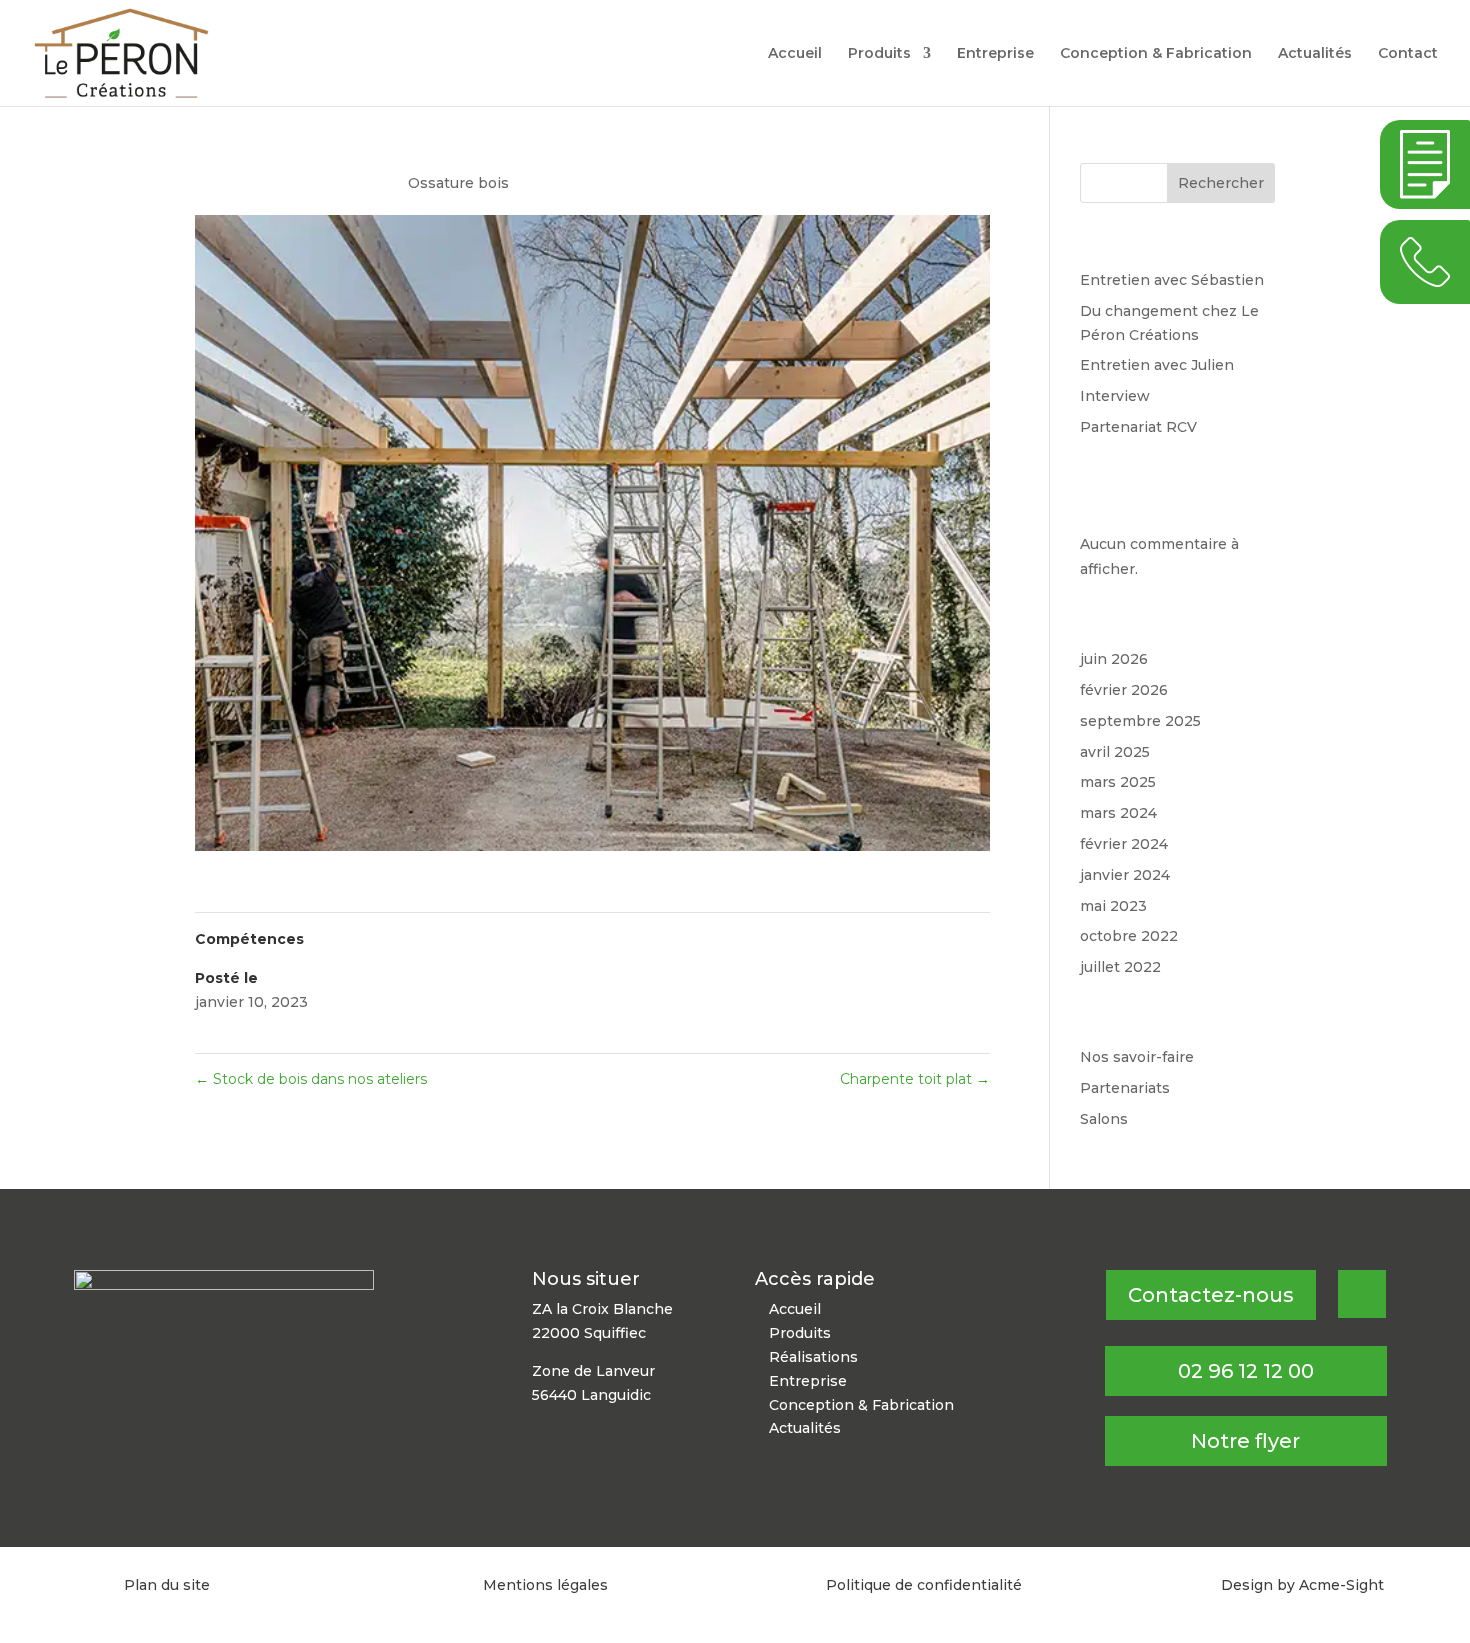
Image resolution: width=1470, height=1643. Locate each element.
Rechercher (1221, 183)
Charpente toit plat (915, 1079)
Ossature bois (458, 183)
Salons (1104, 1119)
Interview (1115, 396)
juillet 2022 (1120, 967)
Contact (1408, 54)
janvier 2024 (1125, 875)
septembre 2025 (1140, 721)
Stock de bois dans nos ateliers (311, 1079)
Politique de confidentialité (924, 1585)
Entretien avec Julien (1157, 365)
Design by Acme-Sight (1302, 1585)
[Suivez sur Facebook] (1362, 1294)
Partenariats (1125, 1088)
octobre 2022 (1129, 936)
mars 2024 (1118, 813)
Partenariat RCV (1138, 427)
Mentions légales (545, 1585)
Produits (879, 54)
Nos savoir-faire (1137, 1057)
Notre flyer (1245, 1441)
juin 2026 (1114, 659)
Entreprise (995, 54)
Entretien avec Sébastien (1172, 280)
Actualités (1315, 54)
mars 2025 (1118, 782)
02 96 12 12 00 (1246, 1371)
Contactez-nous (1211, 1295)
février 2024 (1124, 844)
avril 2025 (1115, 752)
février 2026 (1124, 690)
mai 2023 (1113, 906)
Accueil (795, 54)
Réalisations (813, 1357)
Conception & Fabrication (1156, 54)
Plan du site (167, 1585)
